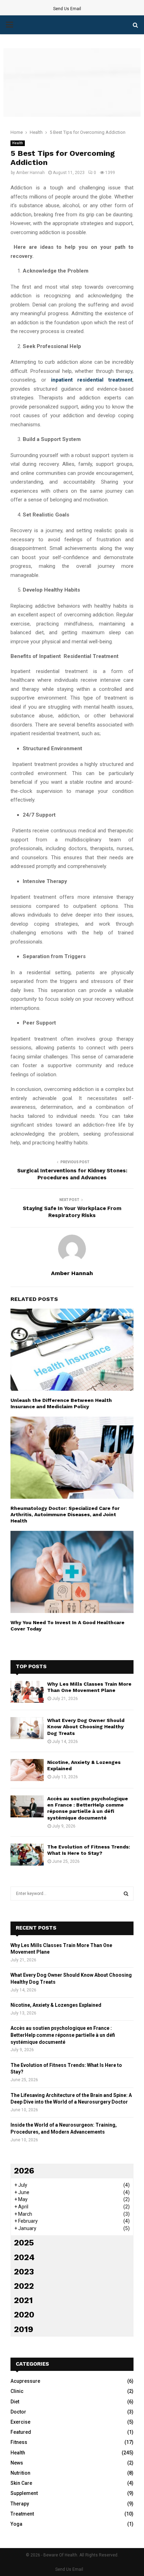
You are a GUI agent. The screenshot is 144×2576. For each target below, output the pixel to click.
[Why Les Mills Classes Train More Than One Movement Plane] (27, 1692)
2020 (24, 2315)
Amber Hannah (30, 173)
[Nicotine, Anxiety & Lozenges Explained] (27, 1770)
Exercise (20, 2422)
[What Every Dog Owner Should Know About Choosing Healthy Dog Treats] (27, 1728)
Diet (15, 2402)
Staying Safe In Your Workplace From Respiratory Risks (72, 1212)
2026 (24, 2171)
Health (18, 143)
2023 (24, 2272)
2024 (24, 2257)
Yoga (16, 2524)
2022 (24, 2286)
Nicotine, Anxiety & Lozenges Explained (56, 2005)
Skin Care (21, 2483)
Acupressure (25, 2381)
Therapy (20, 2504)
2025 (24, 2243)
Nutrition (20, 2473)
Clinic (17, 2391)
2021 (23, 2300)
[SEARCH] (126, 1894)
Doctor (18, 2412)
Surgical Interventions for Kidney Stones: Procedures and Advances (72, 1174)
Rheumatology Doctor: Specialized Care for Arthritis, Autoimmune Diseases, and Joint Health (65, 1514)
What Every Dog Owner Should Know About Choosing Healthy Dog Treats (86, 1727)
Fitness (19, 2442)
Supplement (24, 2493)
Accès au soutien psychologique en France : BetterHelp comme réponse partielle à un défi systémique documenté (63, 2035)
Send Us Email (67, 9)
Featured (21, 2432)
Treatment (22, 2514)
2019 (24, 2329)
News (17, 2463)
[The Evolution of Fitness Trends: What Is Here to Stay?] (27, 1855)
